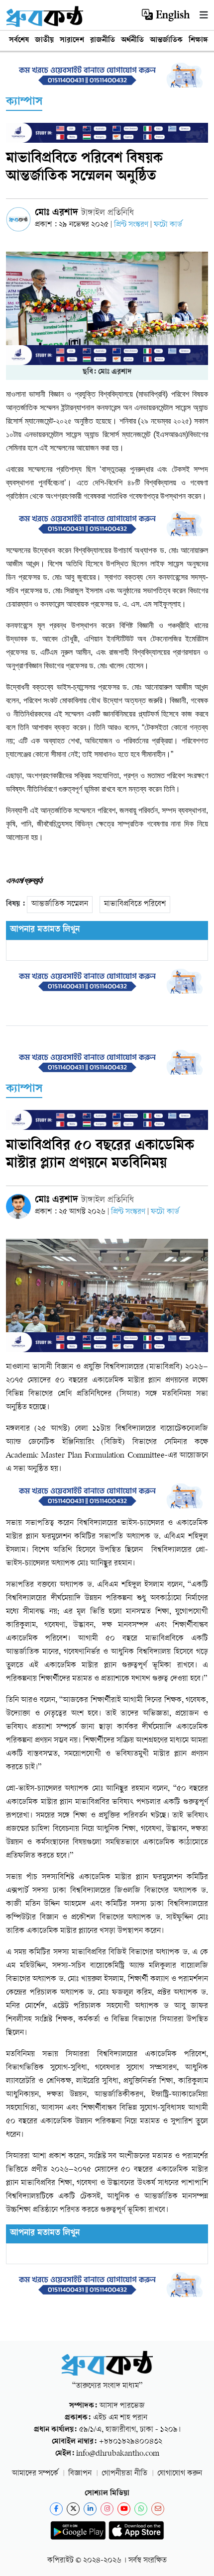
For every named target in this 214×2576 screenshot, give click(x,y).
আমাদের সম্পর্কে (35, 2474)
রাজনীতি (103, 41)
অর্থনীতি (132, 41)
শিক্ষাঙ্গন (200, 41)
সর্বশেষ (19, 41)
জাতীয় (44, 41)
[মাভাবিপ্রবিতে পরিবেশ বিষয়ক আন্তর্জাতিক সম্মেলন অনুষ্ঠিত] (107, 309)
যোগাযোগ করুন (180, 2474)
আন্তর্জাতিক (166, 41)
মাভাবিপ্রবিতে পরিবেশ (135, 904)
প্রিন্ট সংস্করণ (132, 225)
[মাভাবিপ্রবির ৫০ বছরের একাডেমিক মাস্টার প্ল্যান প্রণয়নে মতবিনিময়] (107, 1296)
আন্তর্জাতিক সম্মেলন (60, 904)
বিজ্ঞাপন (80, 2474)
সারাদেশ (72, 41)
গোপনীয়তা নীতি (124, 2474)
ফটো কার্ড (168, 225)
